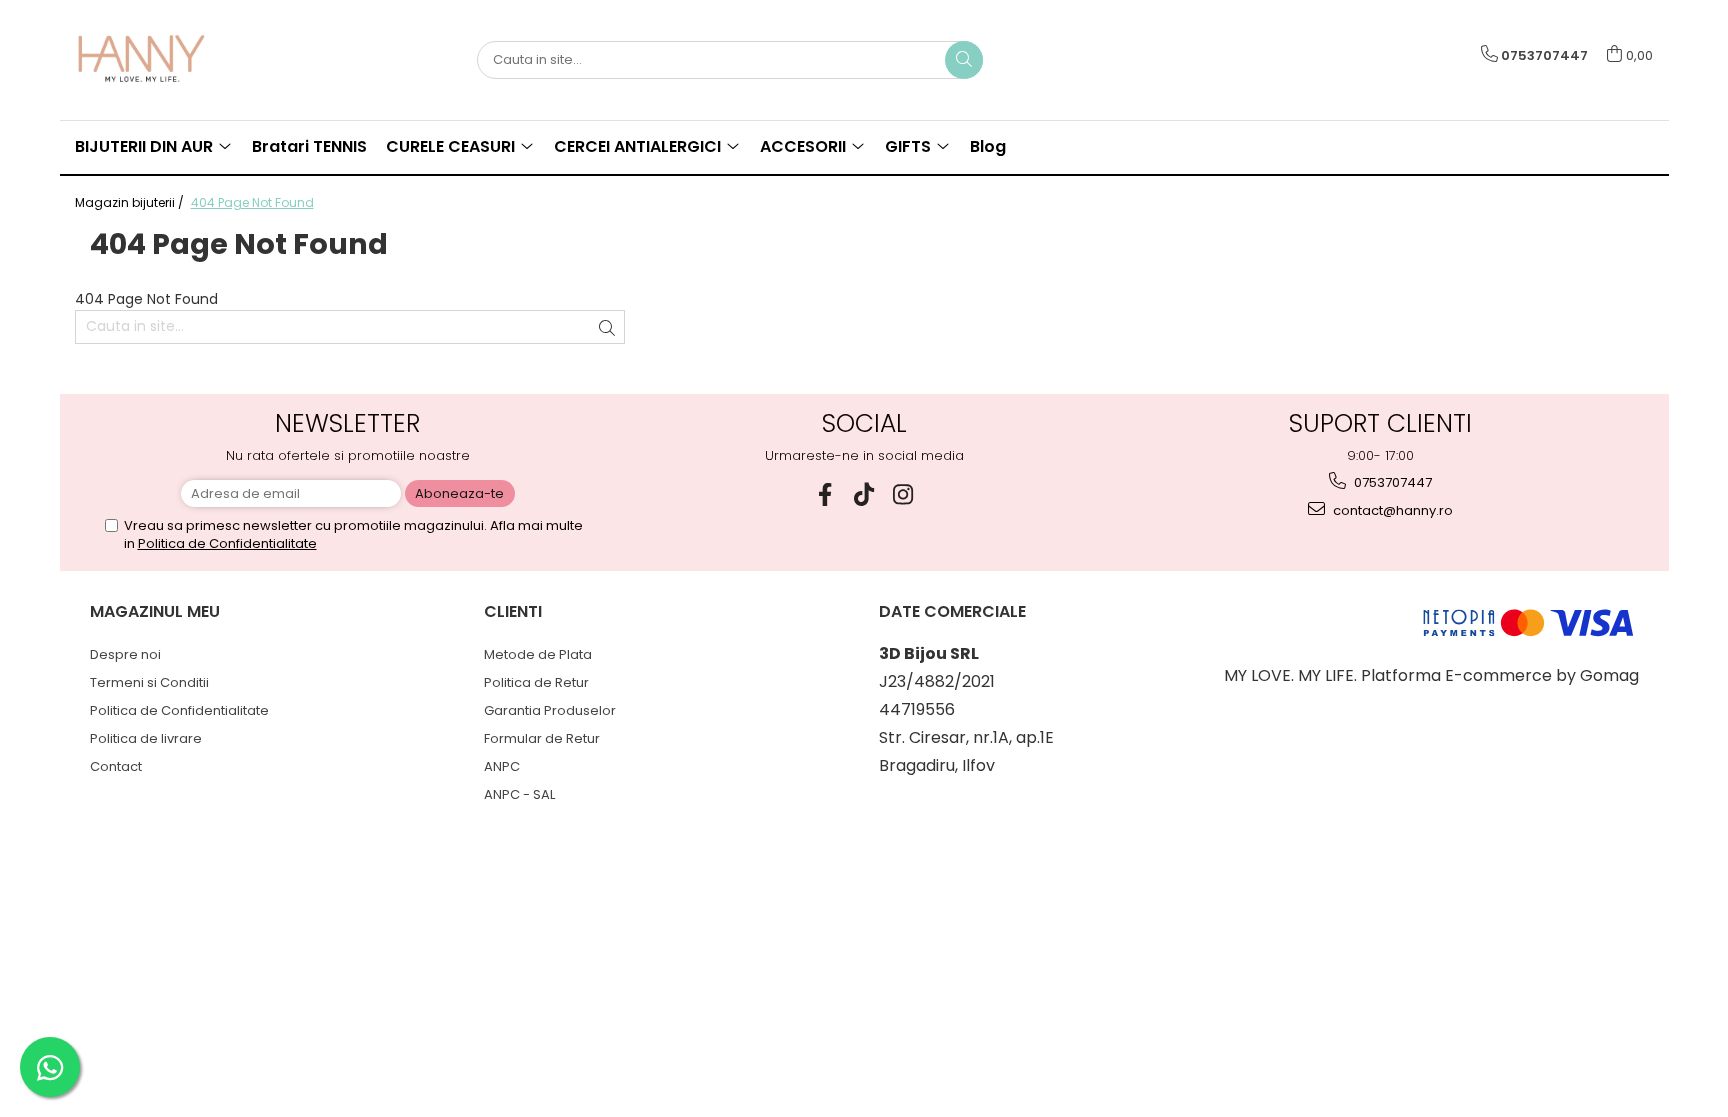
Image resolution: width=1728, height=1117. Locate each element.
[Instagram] (903, 494)
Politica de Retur (536, 682)
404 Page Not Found (252, 202)
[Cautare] (964, 60)
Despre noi (125, 654)
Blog (988, 146)
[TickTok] (864, 494)
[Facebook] (825, 494)
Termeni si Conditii (149, 682)
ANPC (502, 766)
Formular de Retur (542, 738)
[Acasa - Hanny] (175, 60)
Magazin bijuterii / (131, 202)
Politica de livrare (146, 738)
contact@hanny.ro (1391, 510)
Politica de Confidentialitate (227, 543)
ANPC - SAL (519, 794)
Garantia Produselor (550, 710)
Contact (116, 766)
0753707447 (1391, 482)
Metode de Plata (538, 654)
